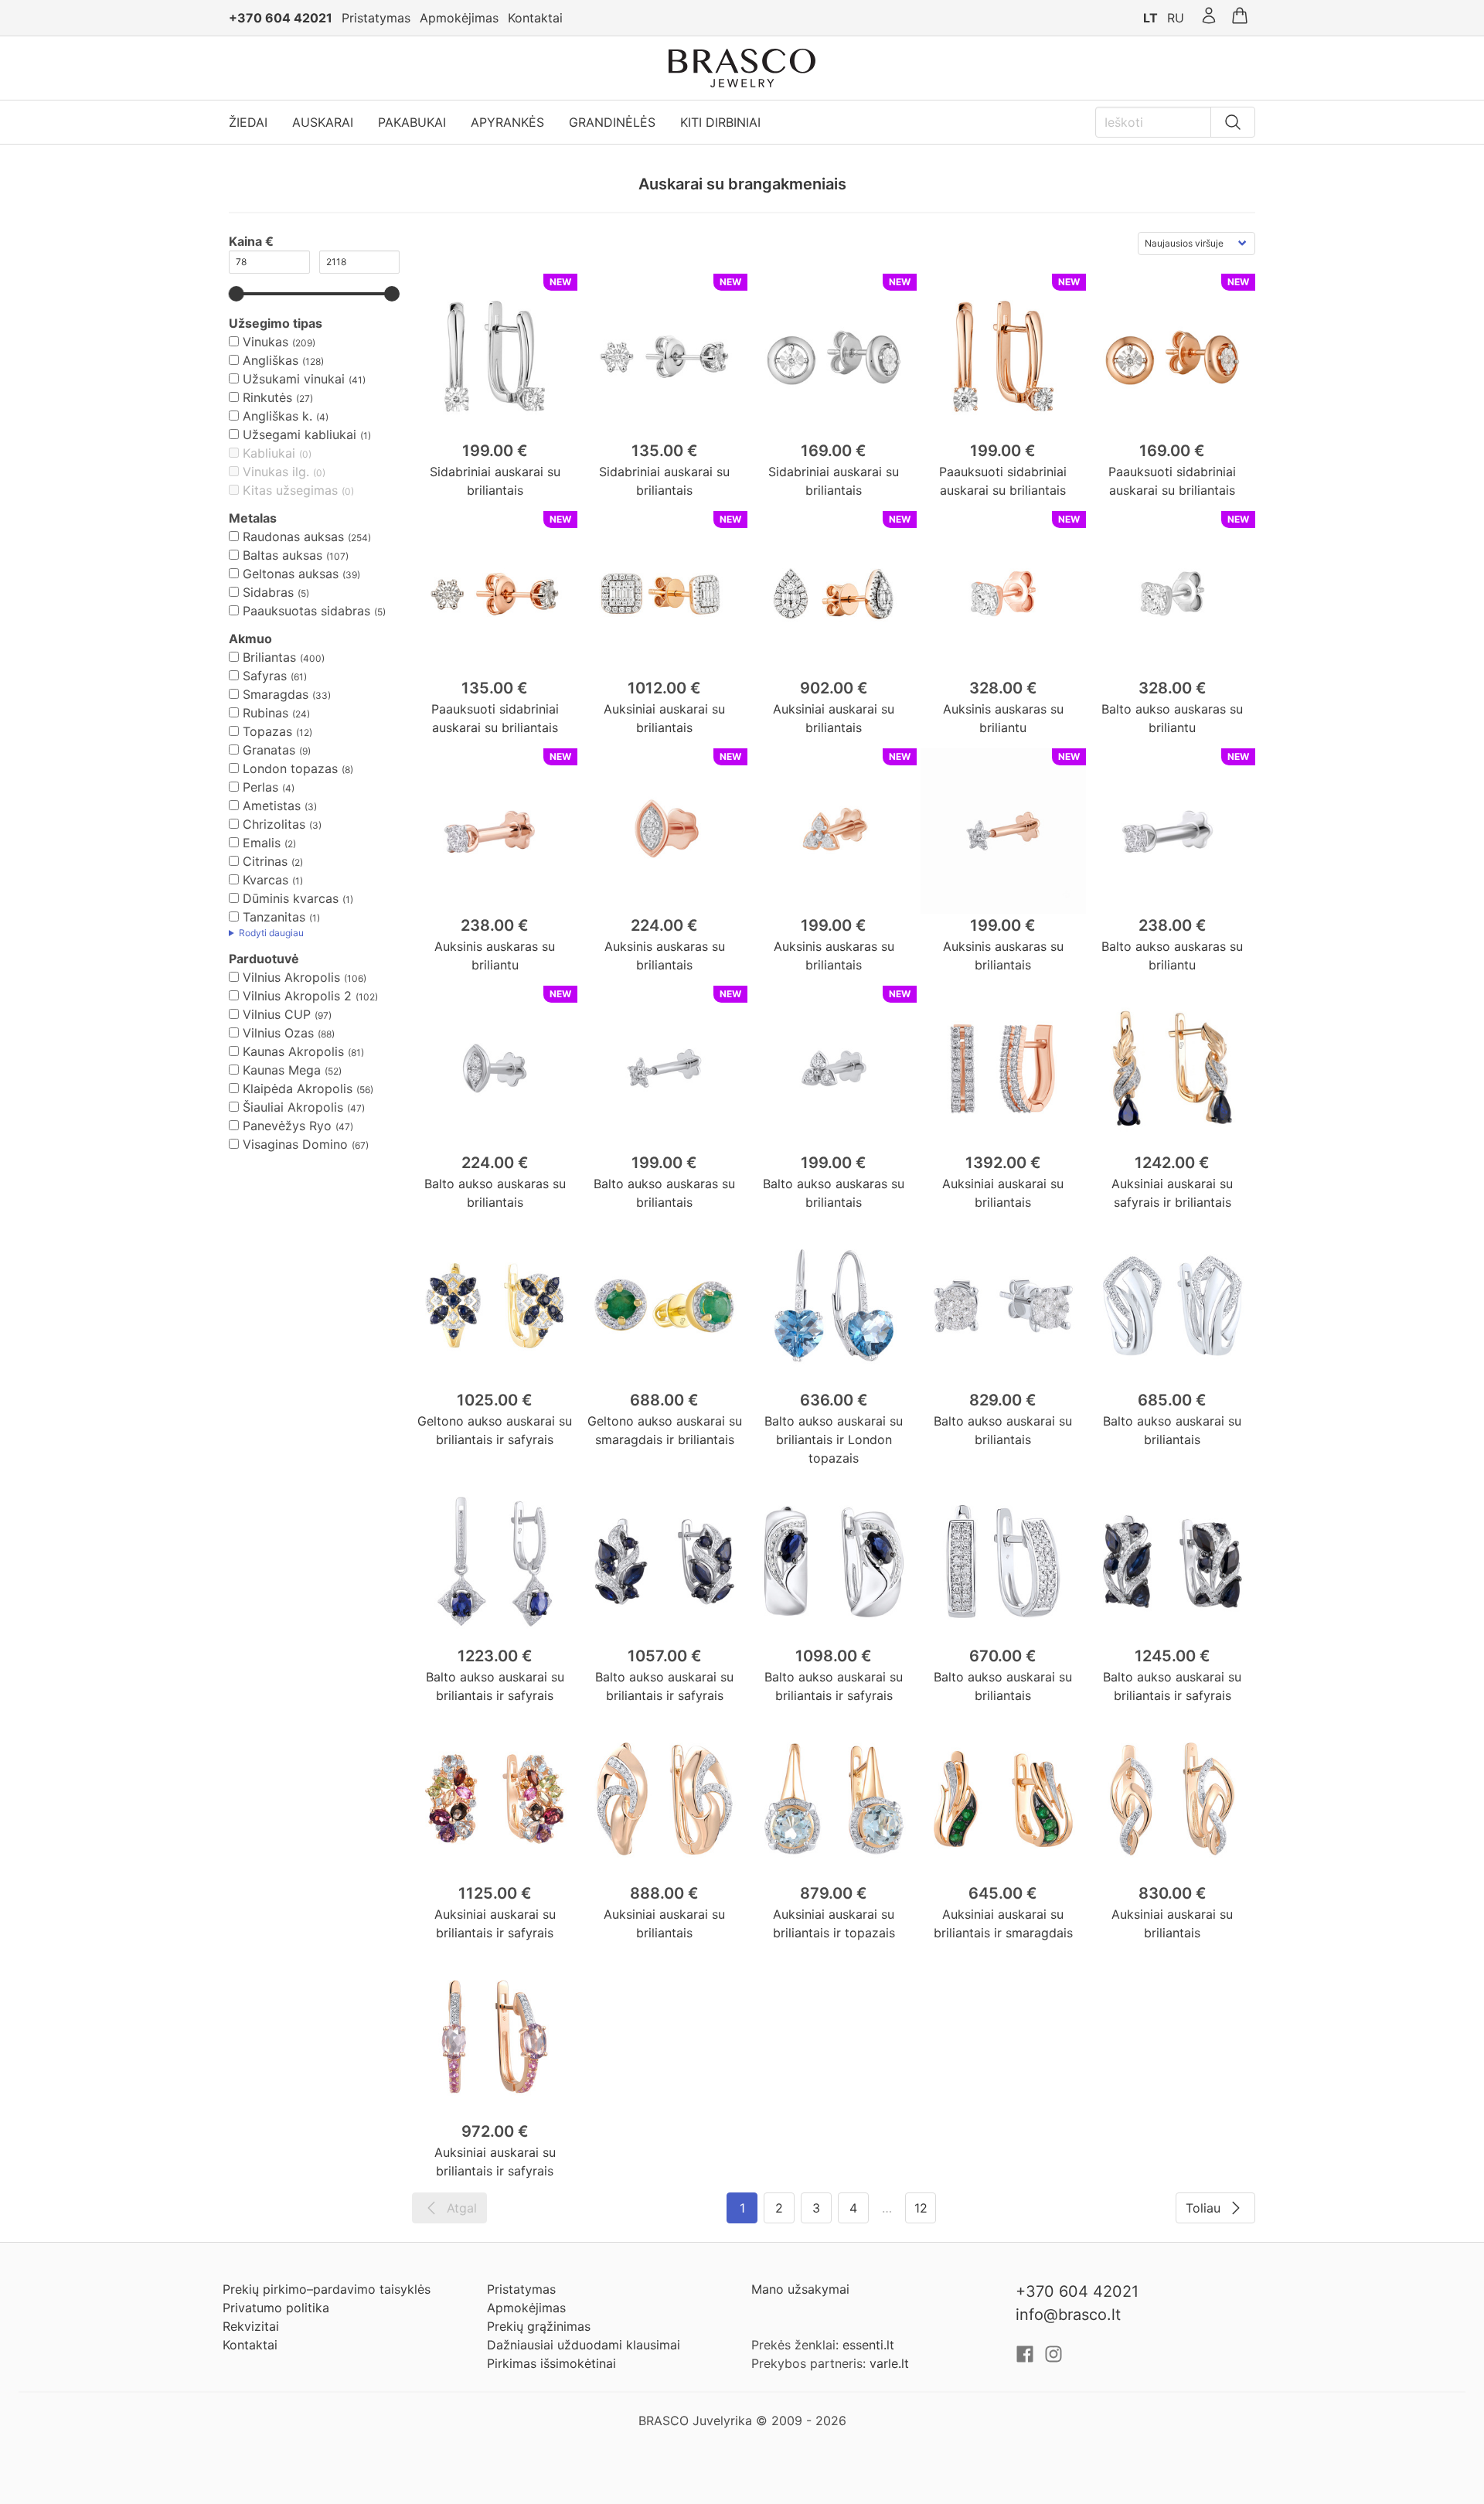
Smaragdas (276, 694)
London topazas (290, 768)
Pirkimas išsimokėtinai (551, 2363)
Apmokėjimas (459, 18)
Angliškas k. (277, 416)
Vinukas (265, 342)
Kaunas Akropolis (293, 1051)
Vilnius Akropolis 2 (297, 996)
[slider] (237, 294)
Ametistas (272, 806)
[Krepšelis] (1240, 18)
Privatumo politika (276, 2308)
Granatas (269, 750)
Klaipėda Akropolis (298, 1088)
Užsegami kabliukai (300, 434)
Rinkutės (267, 397)
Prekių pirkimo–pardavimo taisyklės (327, 2289)
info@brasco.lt (1068, 2315)
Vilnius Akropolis (291, 977)
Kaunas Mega (282, 1070)
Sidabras (268, 592)
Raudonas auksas (293, 537)
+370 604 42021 (281, 18)
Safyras (265, 676)
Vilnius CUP (277, 1014)
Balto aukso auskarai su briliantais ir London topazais (834, 1439)
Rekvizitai (251, 2326)
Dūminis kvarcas (291, 898)
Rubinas (265, 713)
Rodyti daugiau (271, 933)
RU (1176, 18)
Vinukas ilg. (276, 472)
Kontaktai (535, 18)
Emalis (262, 843)
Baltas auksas (283, 555)
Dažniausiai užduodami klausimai (584, 2345)
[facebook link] (1027, 2359)
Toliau (1203, 2208)
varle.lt (889, 2363)
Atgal (462, 2208)
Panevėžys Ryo (287, 1126)
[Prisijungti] (1209, 18)
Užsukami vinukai (294, 379)
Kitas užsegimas (290, 490)
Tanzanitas (274, 917)
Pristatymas (376, 18)
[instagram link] (1053, 2359)
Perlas (260, 787)
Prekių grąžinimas (539, 2326)
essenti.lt (868, 2345)
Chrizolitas (274, 824)
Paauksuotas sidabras (306, 611)
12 (921, 2208)
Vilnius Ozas (278, 1033)
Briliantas (269, 657)
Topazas (267, 731)
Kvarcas (265, 880)
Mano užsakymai (800, 2289)
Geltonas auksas (291, 574)
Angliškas (271, 360)
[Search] (1233, 122)
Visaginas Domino (295, 1144)
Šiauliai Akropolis (293, 1107)
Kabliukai (269, 453)
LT (1150, 18)
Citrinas (265, 861)
